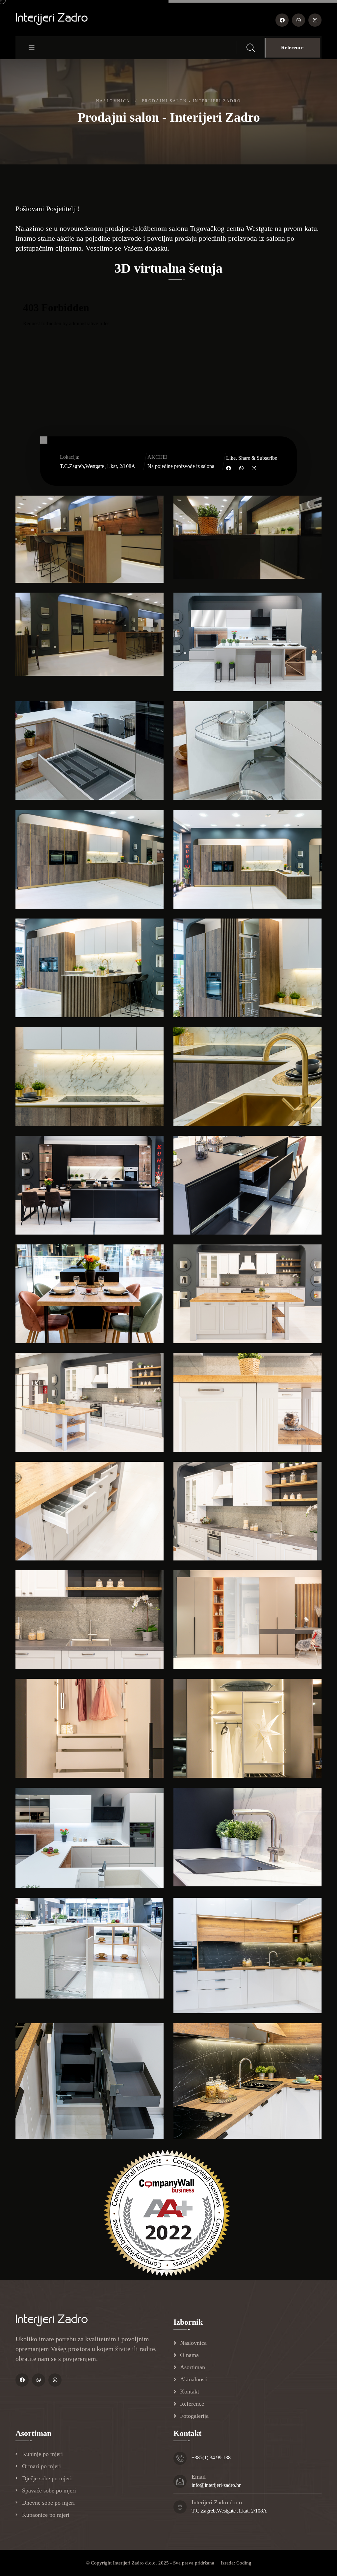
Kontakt (190, 2392)
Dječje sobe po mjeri (47, 2478)
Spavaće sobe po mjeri (49, 2490)
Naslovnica (113, 101)
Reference (292, 48)
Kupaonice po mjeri (46, 2515)
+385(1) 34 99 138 (211, 2457)
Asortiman (193, 2367)
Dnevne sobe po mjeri (48, 2503)
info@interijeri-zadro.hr (216, 2485)
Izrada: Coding (236, 2563)
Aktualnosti (194, 2379)
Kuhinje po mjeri (42, 2454)
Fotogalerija (194, 2416)
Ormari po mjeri (41, 2466)
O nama (189, 2355)
